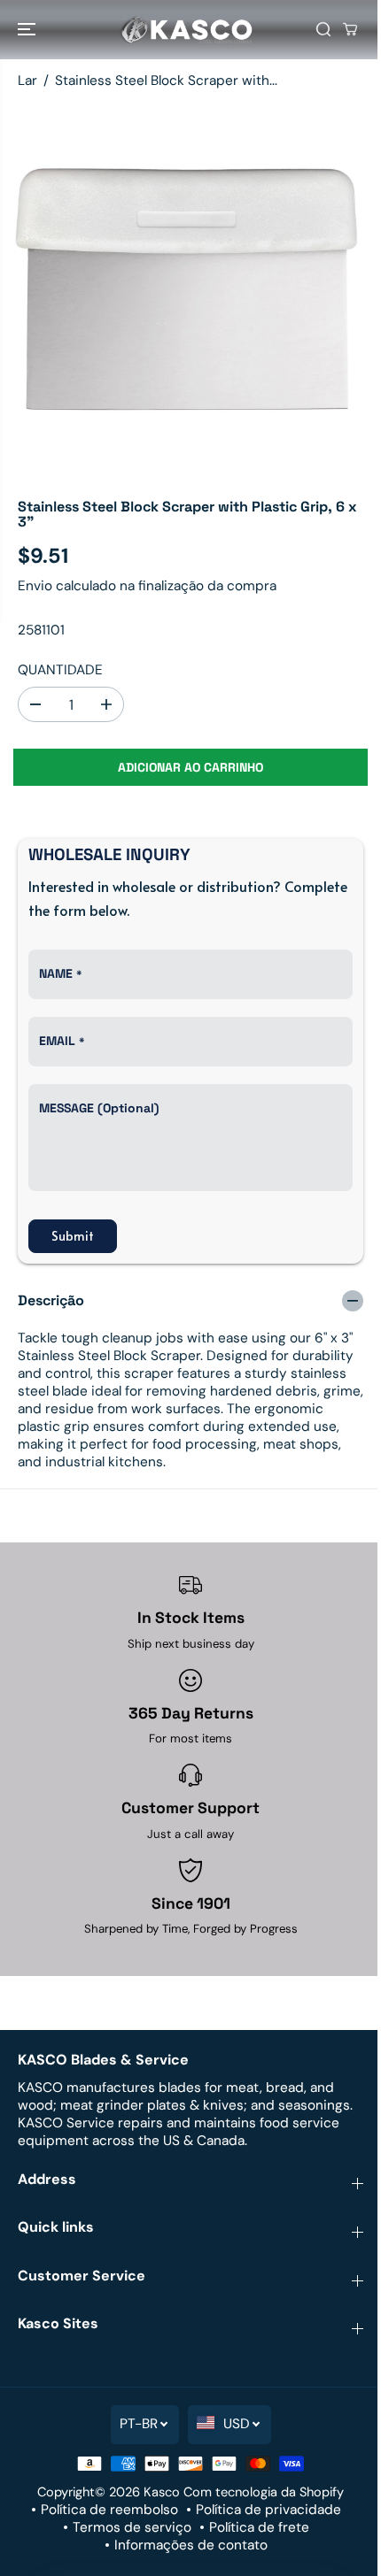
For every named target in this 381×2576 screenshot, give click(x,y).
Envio (35, 586)
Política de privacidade (268, 2510)
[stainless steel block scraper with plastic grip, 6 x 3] (190, 292)
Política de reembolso (109, 2510)
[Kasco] (186, 30)
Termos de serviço (132, 2527)
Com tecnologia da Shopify (264, 2492)
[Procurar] (323, 29)
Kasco (162, 2492)
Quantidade (60, 670)
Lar (27, 81)
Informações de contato (191, 2545)
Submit (73, 1236)
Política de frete (259, 2527)
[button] (28, 30)
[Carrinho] (350, 29)
